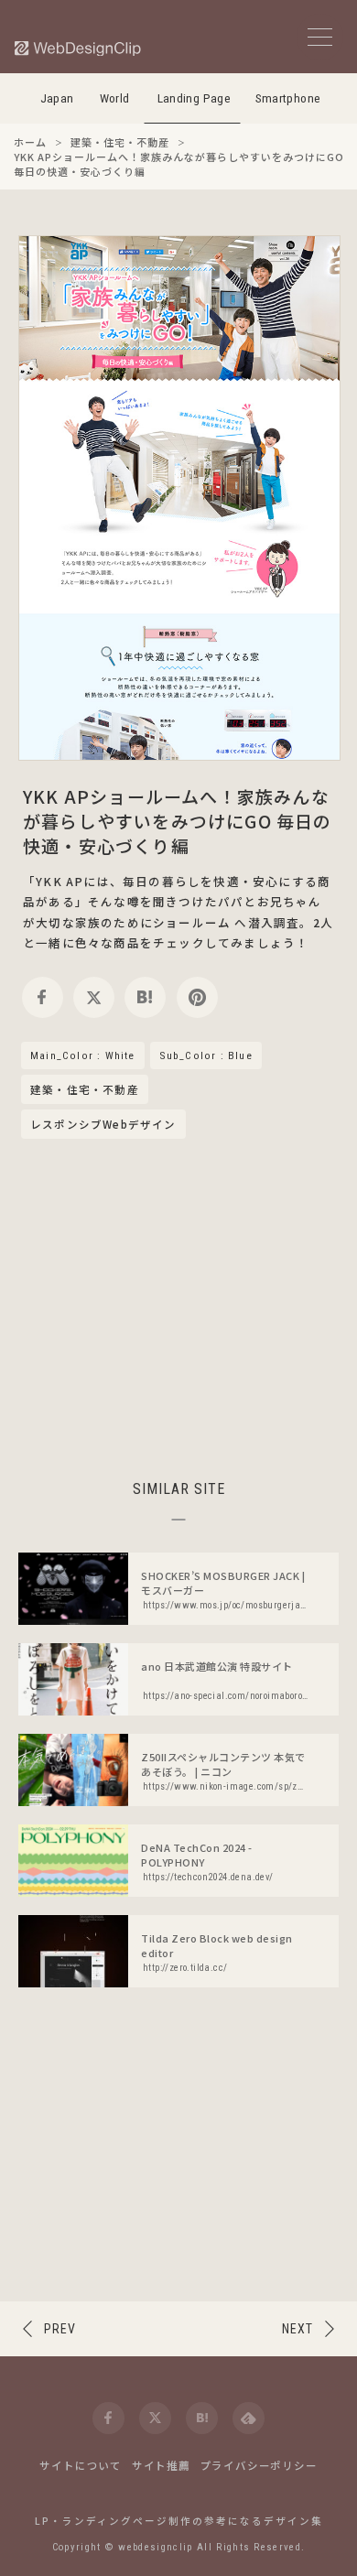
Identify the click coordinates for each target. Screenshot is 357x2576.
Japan (57, 98)
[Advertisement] (178, 1306)
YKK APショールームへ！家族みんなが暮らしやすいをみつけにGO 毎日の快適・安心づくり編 (178, 821)
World (115, 98)
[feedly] (249, 2418)
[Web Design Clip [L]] (79, 48)
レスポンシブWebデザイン (103, 1124)
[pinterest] (197, 997)
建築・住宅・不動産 (85, 1090)
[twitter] (94, 997)
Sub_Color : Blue (206, 1055)
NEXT (297, 2329)
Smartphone (288, 98)
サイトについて (81, 2465)
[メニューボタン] (320, 37)
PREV (60, 2329)
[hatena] (145, 997)
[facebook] (43, 997)
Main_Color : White (83, 1055)
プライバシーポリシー (259, 2465)
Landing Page (195, 98)
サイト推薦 (161, 2465)
